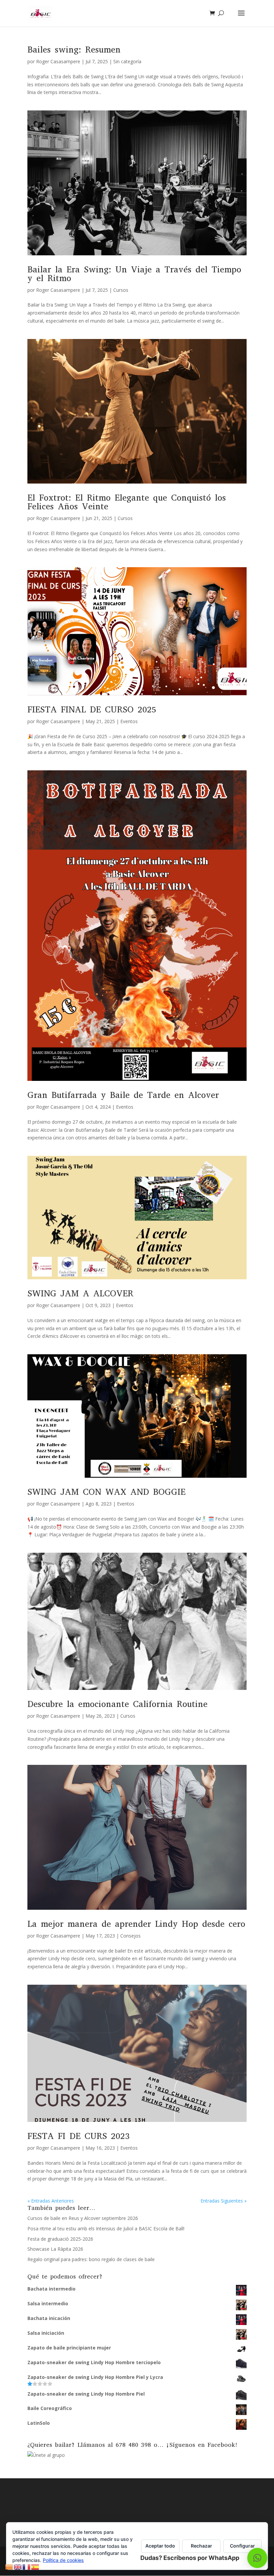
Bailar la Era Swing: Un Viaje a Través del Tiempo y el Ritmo (134, 274)
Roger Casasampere (58, 61)
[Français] (27, 2566)
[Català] (9, 2566)
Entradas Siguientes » (224, 2201)
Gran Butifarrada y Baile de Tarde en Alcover (123, 1095)
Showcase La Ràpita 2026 (55, 2249)
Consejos (130, 1936)
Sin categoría (127, 61)
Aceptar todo (160, 2546)
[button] (257, 2558)
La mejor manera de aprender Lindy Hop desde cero (136, 1924)
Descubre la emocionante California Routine (117, 1704)
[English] (18, 2566)
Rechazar (201, 2546)
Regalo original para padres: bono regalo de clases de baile (91, 2259)
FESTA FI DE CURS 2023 (79, 2136)
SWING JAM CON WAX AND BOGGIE (106, 1492)
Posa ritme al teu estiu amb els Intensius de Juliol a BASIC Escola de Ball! (106, 2228)
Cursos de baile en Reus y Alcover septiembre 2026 (83, 2218)
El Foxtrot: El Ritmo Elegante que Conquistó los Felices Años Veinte (127, 502)
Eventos (129, 721)
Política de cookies (63, 2560)
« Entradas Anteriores (51, 2201)
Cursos (121, 290)
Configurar (242, 2546)
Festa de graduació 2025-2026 (60, 2239)
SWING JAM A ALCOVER (80, 1294)
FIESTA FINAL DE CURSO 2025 (92, 710)
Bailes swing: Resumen (74, 50)
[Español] (35, 2566)
